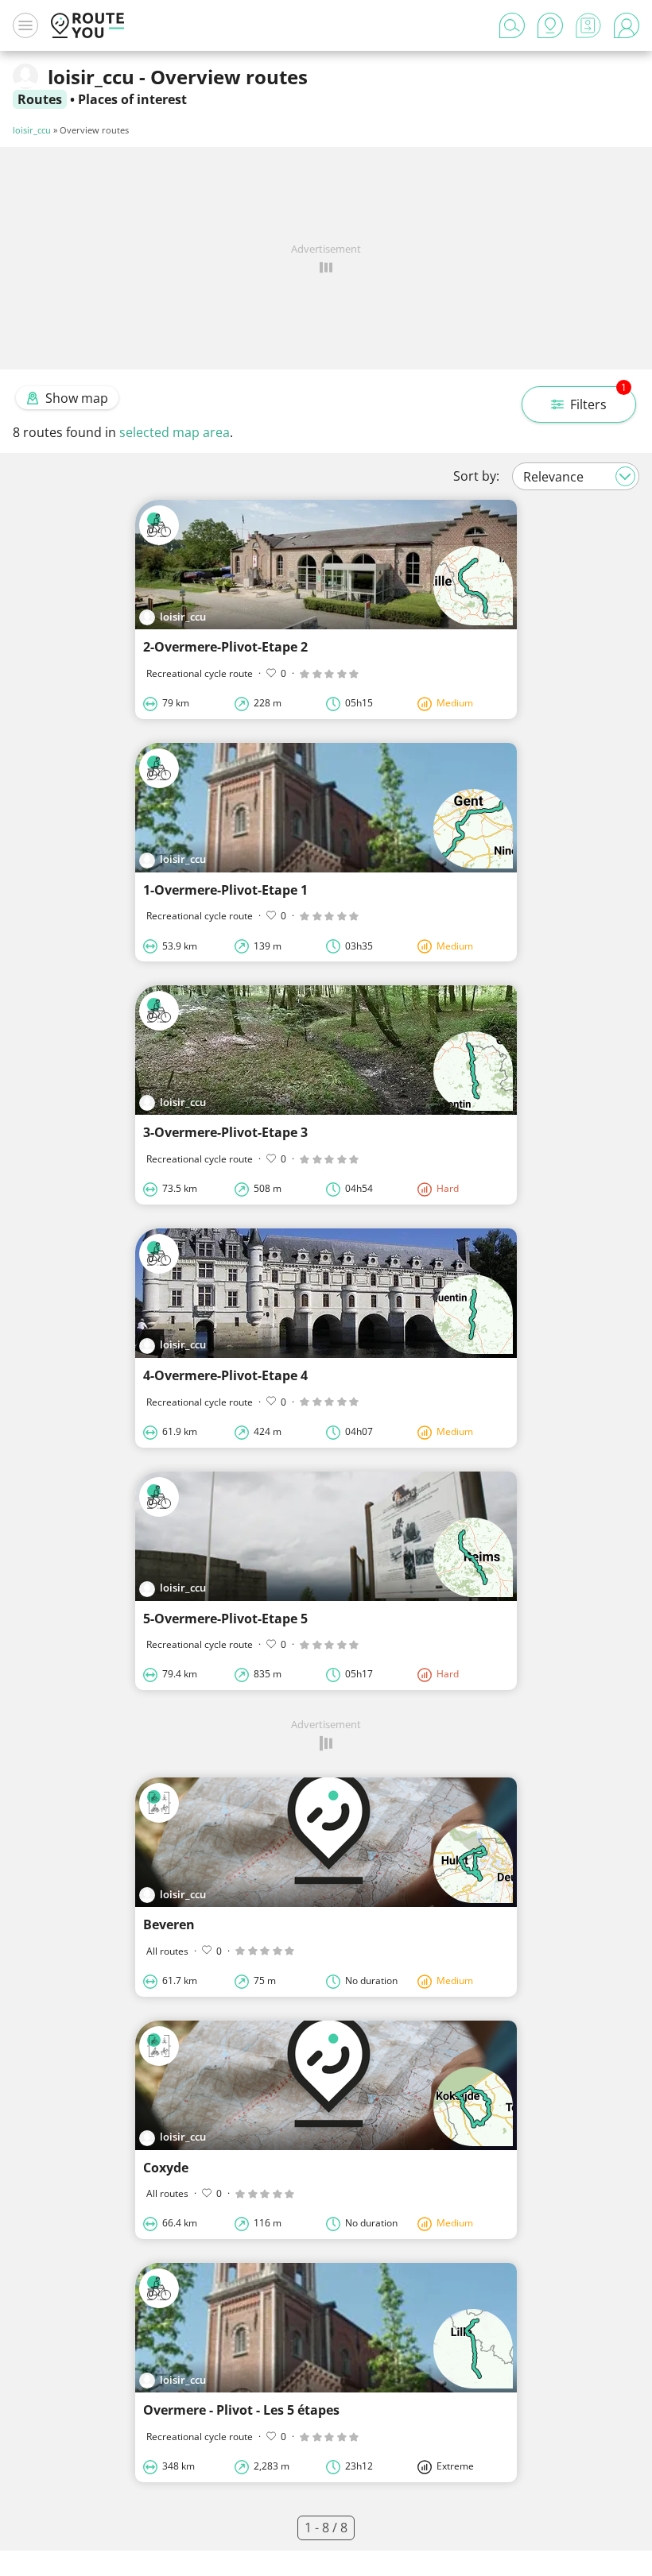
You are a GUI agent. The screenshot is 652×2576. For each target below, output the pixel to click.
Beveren (169, 1924)
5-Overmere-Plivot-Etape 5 (225, 1619)
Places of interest (132, 99)
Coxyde (166, 2168)
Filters (598, 400)
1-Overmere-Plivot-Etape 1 (225, 890)
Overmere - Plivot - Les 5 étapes (241, 2410)
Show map (77, 398)
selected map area (175, 432)
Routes (40, 99)
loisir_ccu (32, 130)
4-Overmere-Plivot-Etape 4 (225, 1375)
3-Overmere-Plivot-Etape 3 (225, 1132)
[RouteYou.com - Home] (87, 25)
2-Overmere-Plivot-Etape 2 (225, 647)
